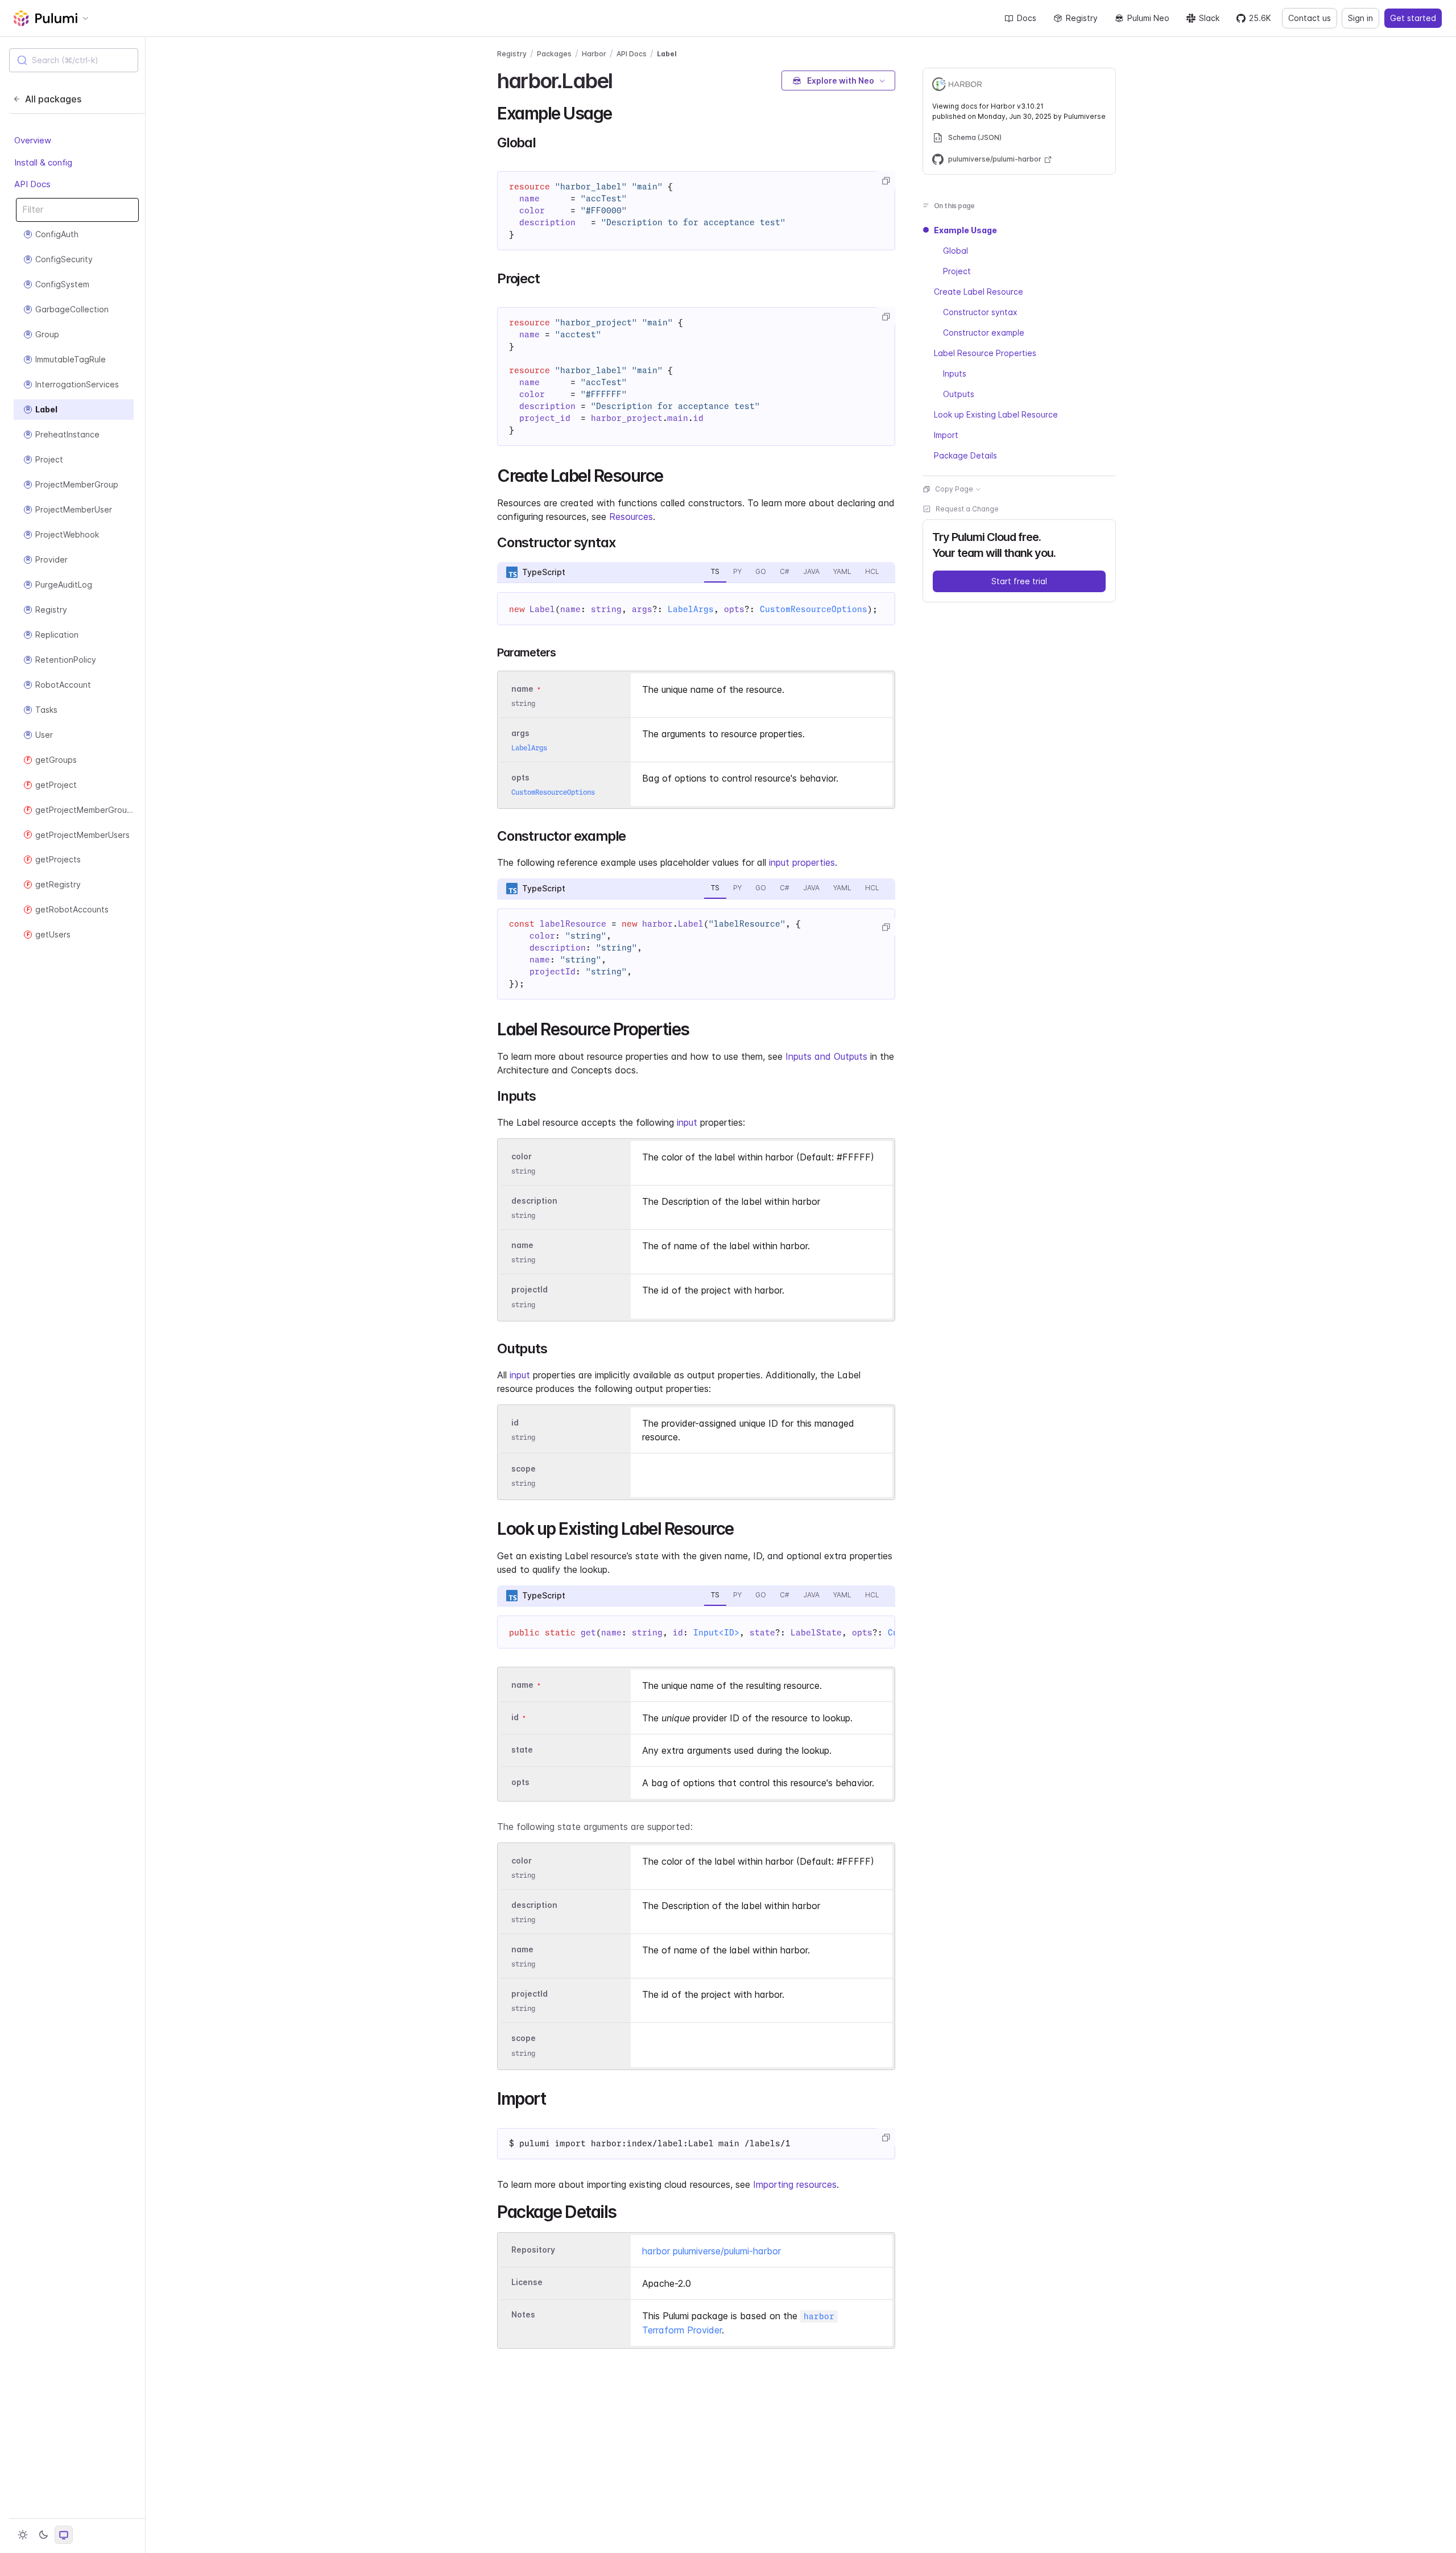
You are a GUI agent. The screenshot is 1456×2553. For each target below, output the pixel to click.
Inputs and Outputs (826, 1056)
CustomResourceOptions (814, 609)
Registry (1082, 18)
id (515, 1422)
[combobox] (74, 60)
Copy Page (954, 489)
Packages (554, 54)
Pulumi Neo (1148, 18)
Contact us (1310, 18)
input (687, 1122)
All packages (53, 99)
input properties (802, 862)
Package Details (965, 455)
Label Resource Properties (985, 353)
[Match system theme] (64, 2535)
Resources (631, 517)
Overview (33, 141)
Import (946, 435)
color (522, 1156)
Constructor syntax (980, 312)
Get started (1413, 18)
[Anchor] (622, 79)
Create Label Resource (979, 292)
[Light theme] (23, 2535)
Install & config (43, 162)
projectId (530, 1290)
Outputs (959, 394)
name (522, 1245)
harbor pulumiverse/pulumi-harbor (712, 2251)
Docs (1027, 18)
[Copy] (886, 181)
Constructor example (984, 332)
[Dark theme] (43, 2535)
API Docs (32, 185)
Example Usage (965, 230)
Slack (1209, 18)
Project (957, 271)
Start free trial (1019, 581)
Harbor (594, 54)
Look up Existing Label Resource (996, 414)
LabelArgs (691, 609)
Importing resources (795, 2184)
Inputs (955, 373)
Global (955, 251)
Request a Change (967, 509)
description (534, 1201)
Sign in (1360, 18)
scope (524, 1468)
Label (667, 54)
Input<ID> (716, 1633)
